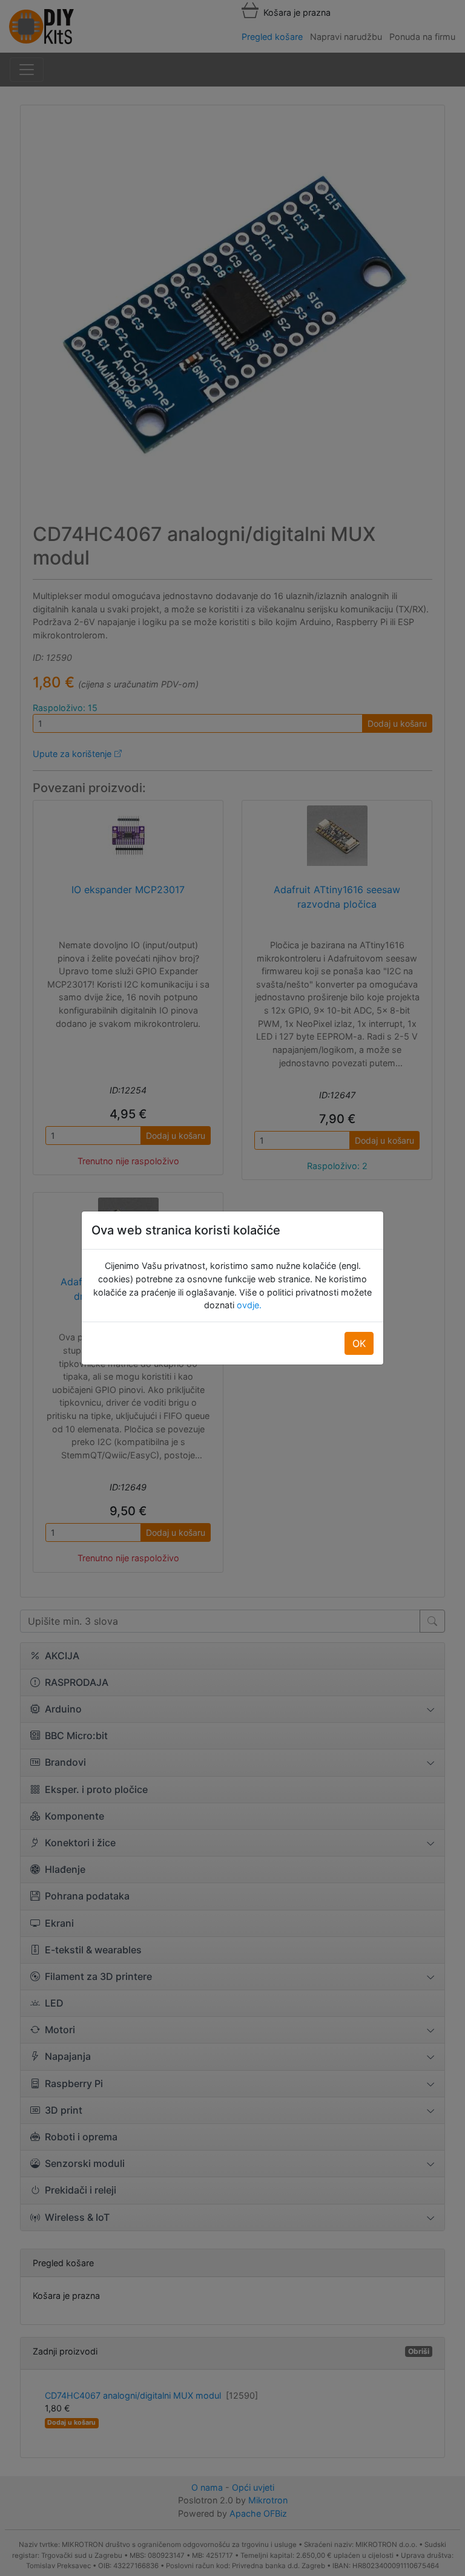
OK (359, 1343)
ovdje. (248, 1305)
